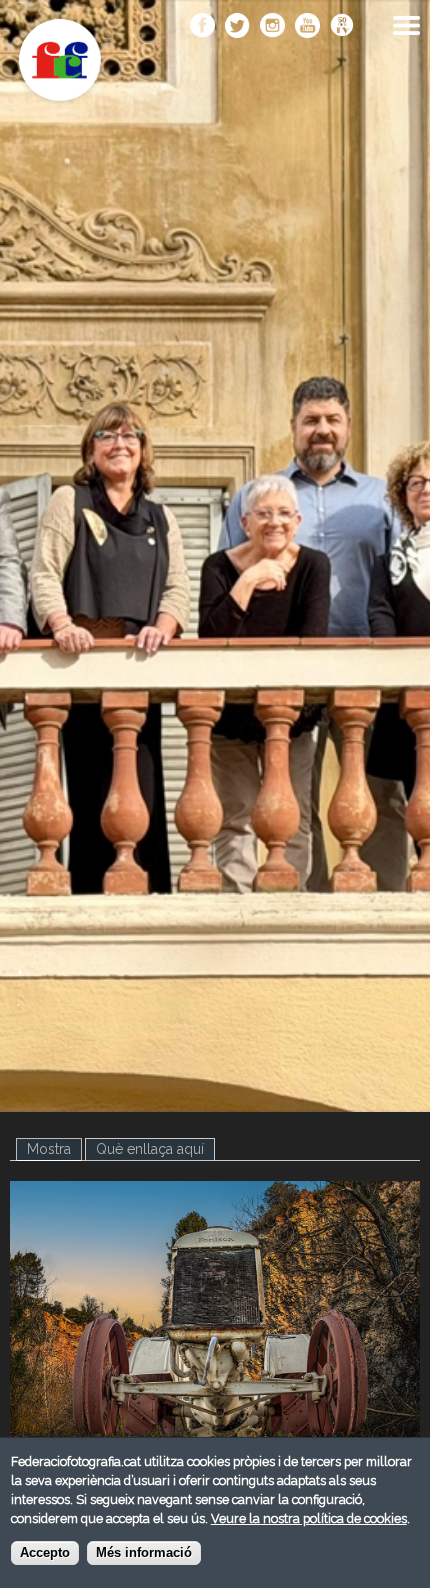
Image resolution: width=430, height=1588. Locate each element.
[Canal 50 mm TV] (342, 27)
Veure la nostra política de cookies (309, 1518)
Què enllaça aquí (150, 1149)
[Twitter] (237, 27)
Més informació (144, 1553)
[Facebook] (202, 27)
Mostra (54, 1149)
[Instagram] (272, 27)
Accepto (45, 1553)
